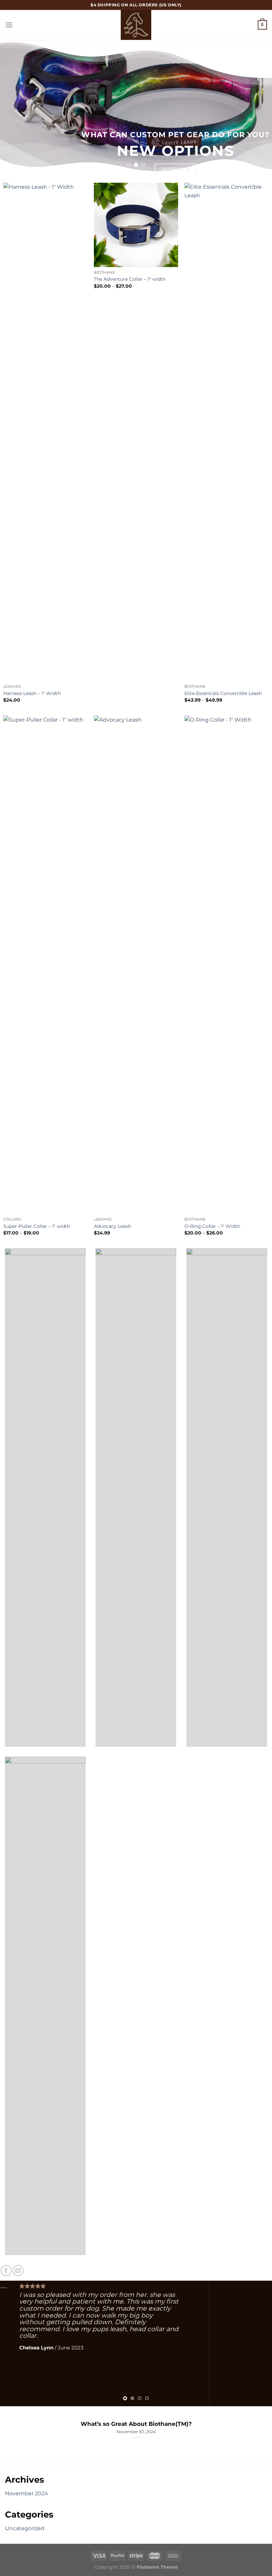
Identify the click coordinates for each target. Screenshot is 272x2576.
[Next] (258, 106)
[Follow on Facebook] (6, 2271)
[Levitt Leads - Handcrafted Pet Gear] (136, 25)
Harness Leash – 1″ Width (32, 693)
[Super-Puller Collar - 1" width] (45, 965)
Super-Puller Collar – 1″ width (37, 1226)
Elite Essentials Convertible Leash (223, 693)
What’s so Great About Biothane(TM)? (136, 2424)
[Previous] (14, 106)
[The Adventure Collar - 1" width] (136, 225)
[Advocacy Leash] (136, 965)
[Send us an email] (18, 2271)
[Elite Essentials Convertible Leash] (227, 432)
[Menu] (9, 25)
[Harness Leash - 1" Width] (45, 432)
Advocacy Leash (112, 1226)
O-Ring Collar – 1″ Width (212, 1226)
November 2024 (27, 2493)
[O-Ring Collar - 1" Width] (227, 965)
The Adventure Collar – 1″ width (130, 279)
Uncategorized (25, 2528)
